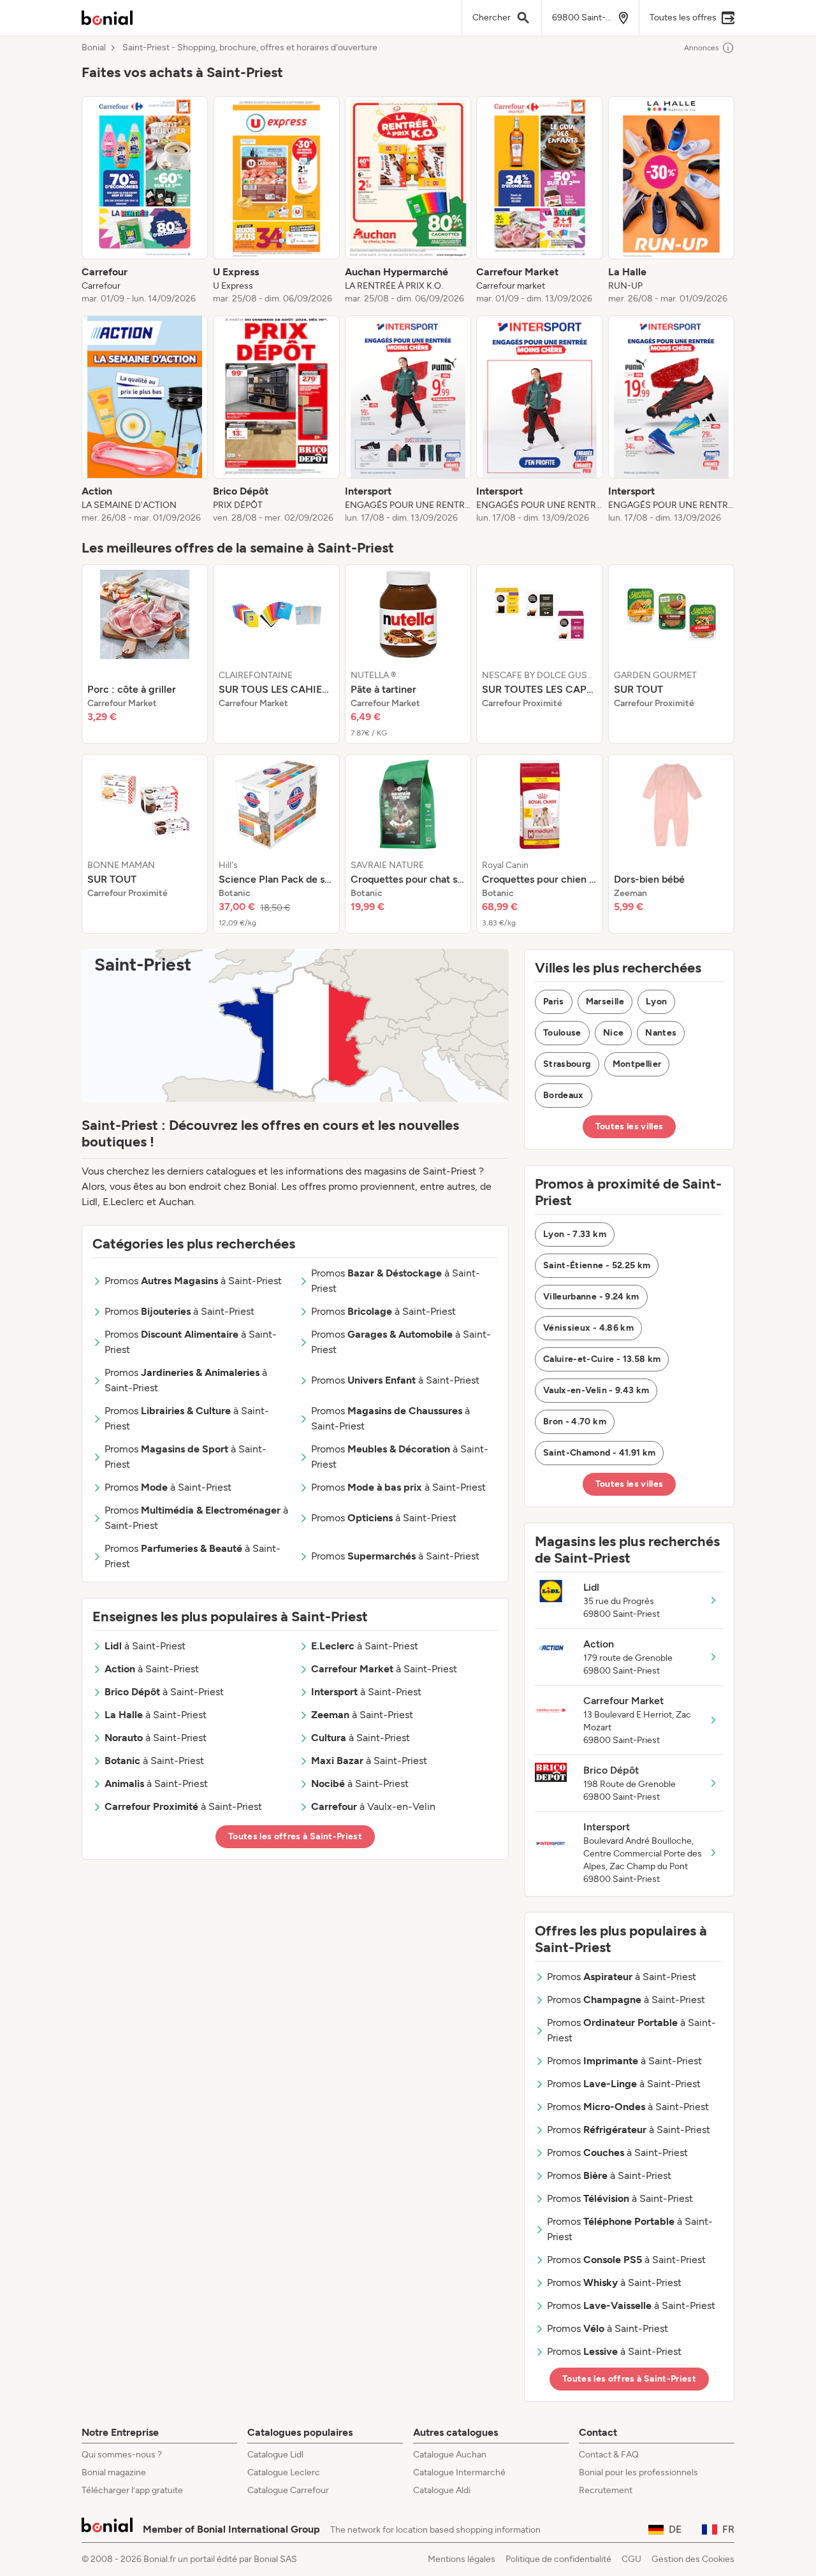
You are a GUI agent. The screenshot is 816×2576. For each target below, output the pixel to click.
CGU (631, 2559)
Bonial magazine (114, 2472)
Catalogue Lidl (275, 2455)
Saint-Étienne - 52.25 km (597, 1265)
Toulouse (562, 1033)
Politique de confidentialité (558, 2559)
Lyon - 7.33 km (575, 1234)
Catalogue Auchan (450, 2455)
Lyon (656, 1002)
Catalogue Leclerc (284, 2472)
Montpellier (637, 1064)
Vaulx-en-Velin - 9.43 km (596, 1390)
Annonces (702, 48)
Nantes (661, 1033)
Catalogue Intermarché (459, 2472)
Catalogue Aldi (442, 2490)
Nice (613, 1033)
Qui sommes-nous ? (122, 2455)
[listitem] (145, 201)
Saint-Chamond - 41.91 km (599, 1453)
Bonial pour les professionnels (638, 2472)
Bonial (94, 48)
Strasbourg (567, 1064)
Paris (554, 1002)
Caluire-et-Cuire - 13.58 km (602, 1359)
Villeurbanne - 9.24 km (591, 1297)
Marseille (605, 1002)
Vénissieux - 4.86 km (588, 1328)
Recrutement (606, 2490)
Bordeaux (564, 1095)
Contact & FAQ (609, 2455)
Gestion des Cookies (693, 2559)
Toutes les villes (630, 1126)
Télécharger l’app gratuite (132, 2490)
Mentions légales (462, 2559)
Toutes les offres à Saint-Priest (295, 1836)
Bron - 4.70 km (575, 1422)
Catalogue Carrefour (288, 2490)
